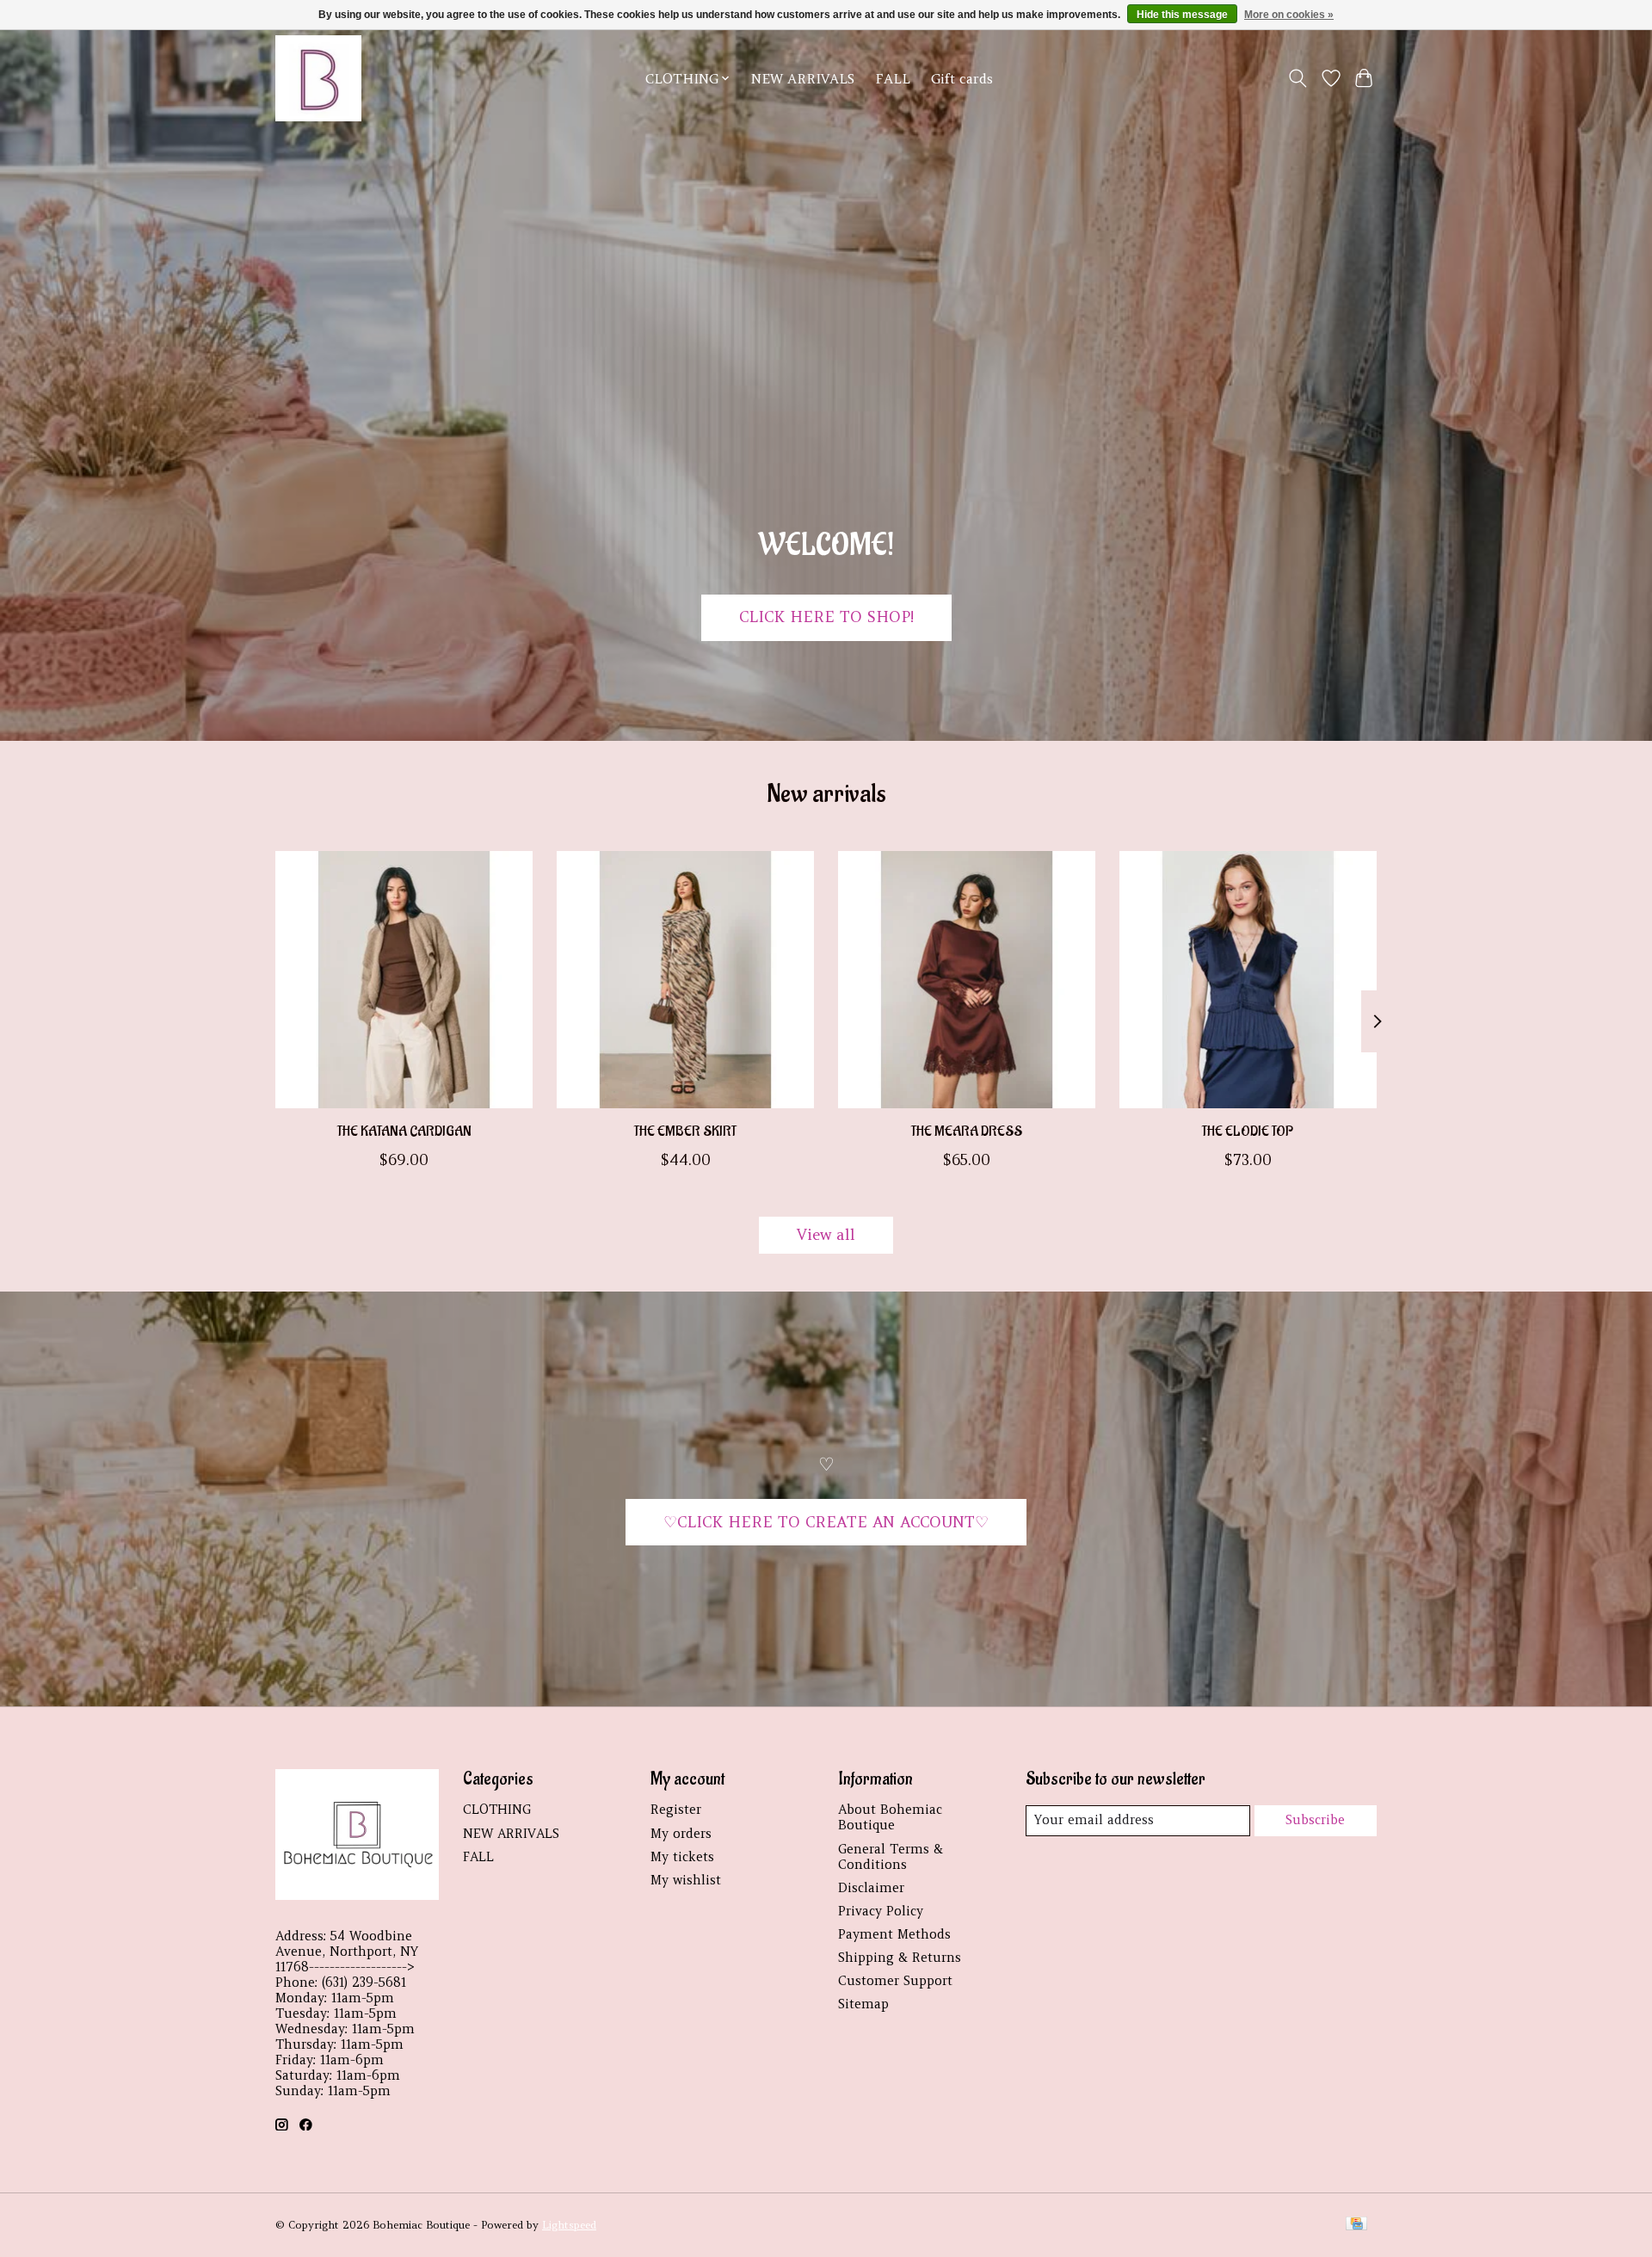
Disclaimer (871, 1888)
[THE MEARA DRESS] (967, 980)
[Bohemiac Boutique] (318, 78)
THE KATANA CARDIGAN (404, 1131)
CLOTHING (497, 1810)
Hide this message (1182, 15)
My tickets (682, 1857)
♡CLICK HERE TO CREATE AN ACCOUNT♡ (826, 1522)
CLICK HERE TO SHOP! (826, 617)
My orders (681, 1834)
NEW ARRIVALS (803, 79)
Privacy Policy (881, 1911)
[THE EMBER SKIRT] (685, 980)
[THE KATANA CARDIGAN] (404, 980)
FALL (893, 79)
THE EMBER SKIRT (685, 1131)
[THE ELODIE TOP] (1248, 980)
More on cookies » (1289, 15)
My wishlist (686, 1880)
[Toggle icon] (1298, 78)
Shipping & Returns (900, 1958)
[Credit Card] (1356, 2225)
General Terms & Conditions (891, 1857)
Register (676, 1810)
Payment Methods (894, 1934)
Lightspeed (569, 2225)
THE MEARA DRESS (967, 1131)
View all (826, 1235)
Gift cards (962, 79)
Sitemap (863, 2004)
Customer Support (895, 1981)
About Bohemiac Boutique (890, 1817)
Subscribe (1315, 1820)
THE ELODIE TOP (1248, 1131)
